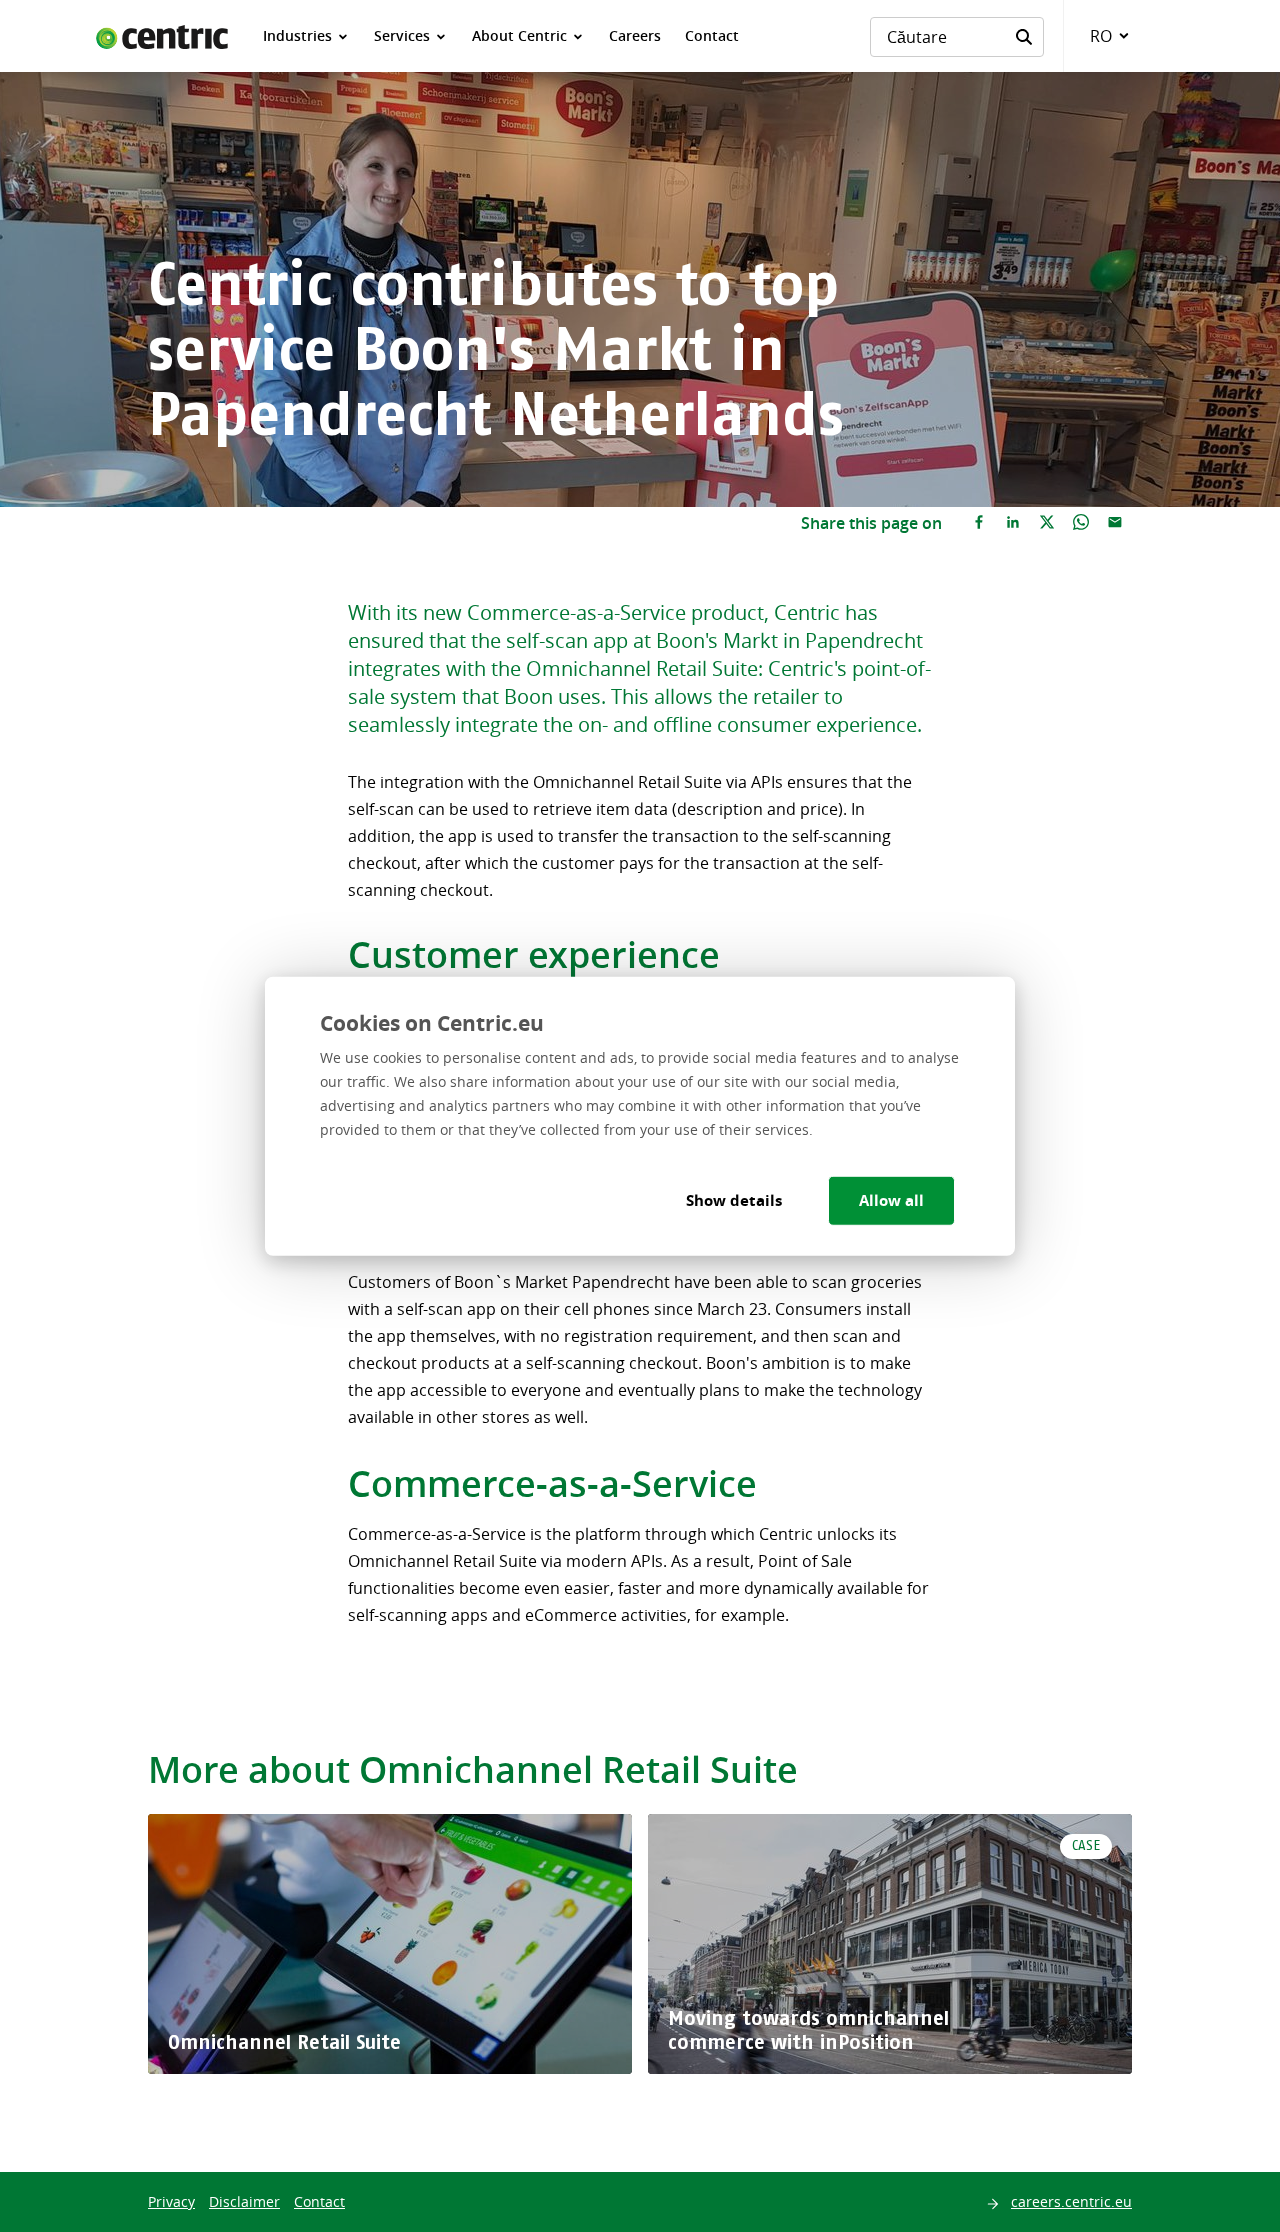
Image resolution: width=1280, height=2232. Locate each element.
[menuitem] (306, 36)
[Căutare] (1024, 37)
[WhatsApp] (1081, 523)
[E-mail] (1115, 523)
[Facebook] (979, 523)
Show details (734, 1199)
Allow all (891, 1199)
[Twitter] (1047, 523)
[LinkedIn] (1013, 523)
